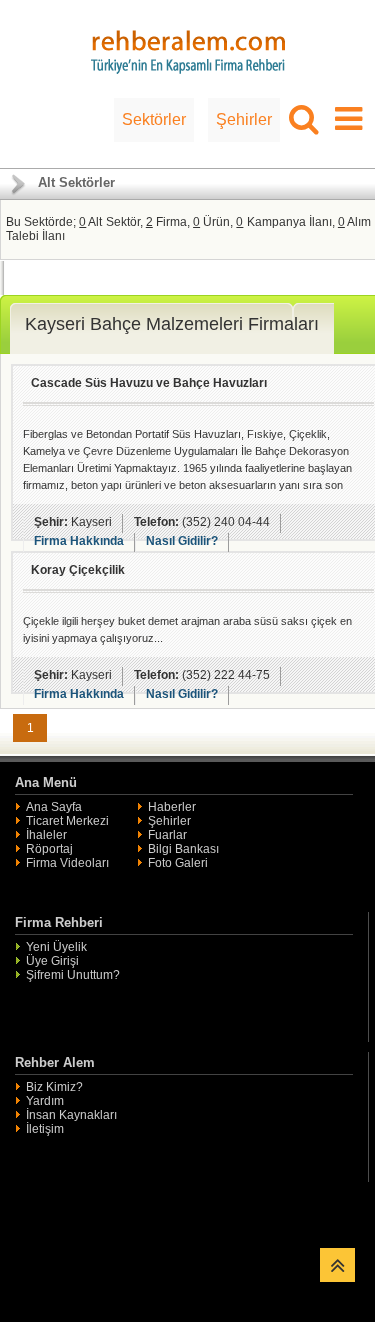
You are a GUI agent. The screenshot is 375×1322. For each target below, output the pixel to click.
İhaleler (46, 835)
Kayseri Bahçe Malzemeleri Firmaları (172, 324)
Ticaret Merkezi (67, 821)
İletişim (45, 1129)
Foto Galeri (178, 863)
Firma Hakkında (79, 541)
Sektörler (154, 119)
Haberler (172, 807)
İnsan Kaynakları (71, 1115)
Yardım (45, 1101)
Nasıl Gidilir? (182, 541)
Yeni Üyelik (56, 947)
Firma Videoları (67, 863)
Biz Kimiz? (54, 1087)
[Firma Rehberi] (188, 49)
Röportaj (49, 849)
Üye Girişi (52, 961)
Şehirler (244, 119)
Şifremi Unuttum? (73, 975)
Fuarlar (167, 835)
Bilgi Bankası (183, 849)
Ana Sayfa (54, 807)
